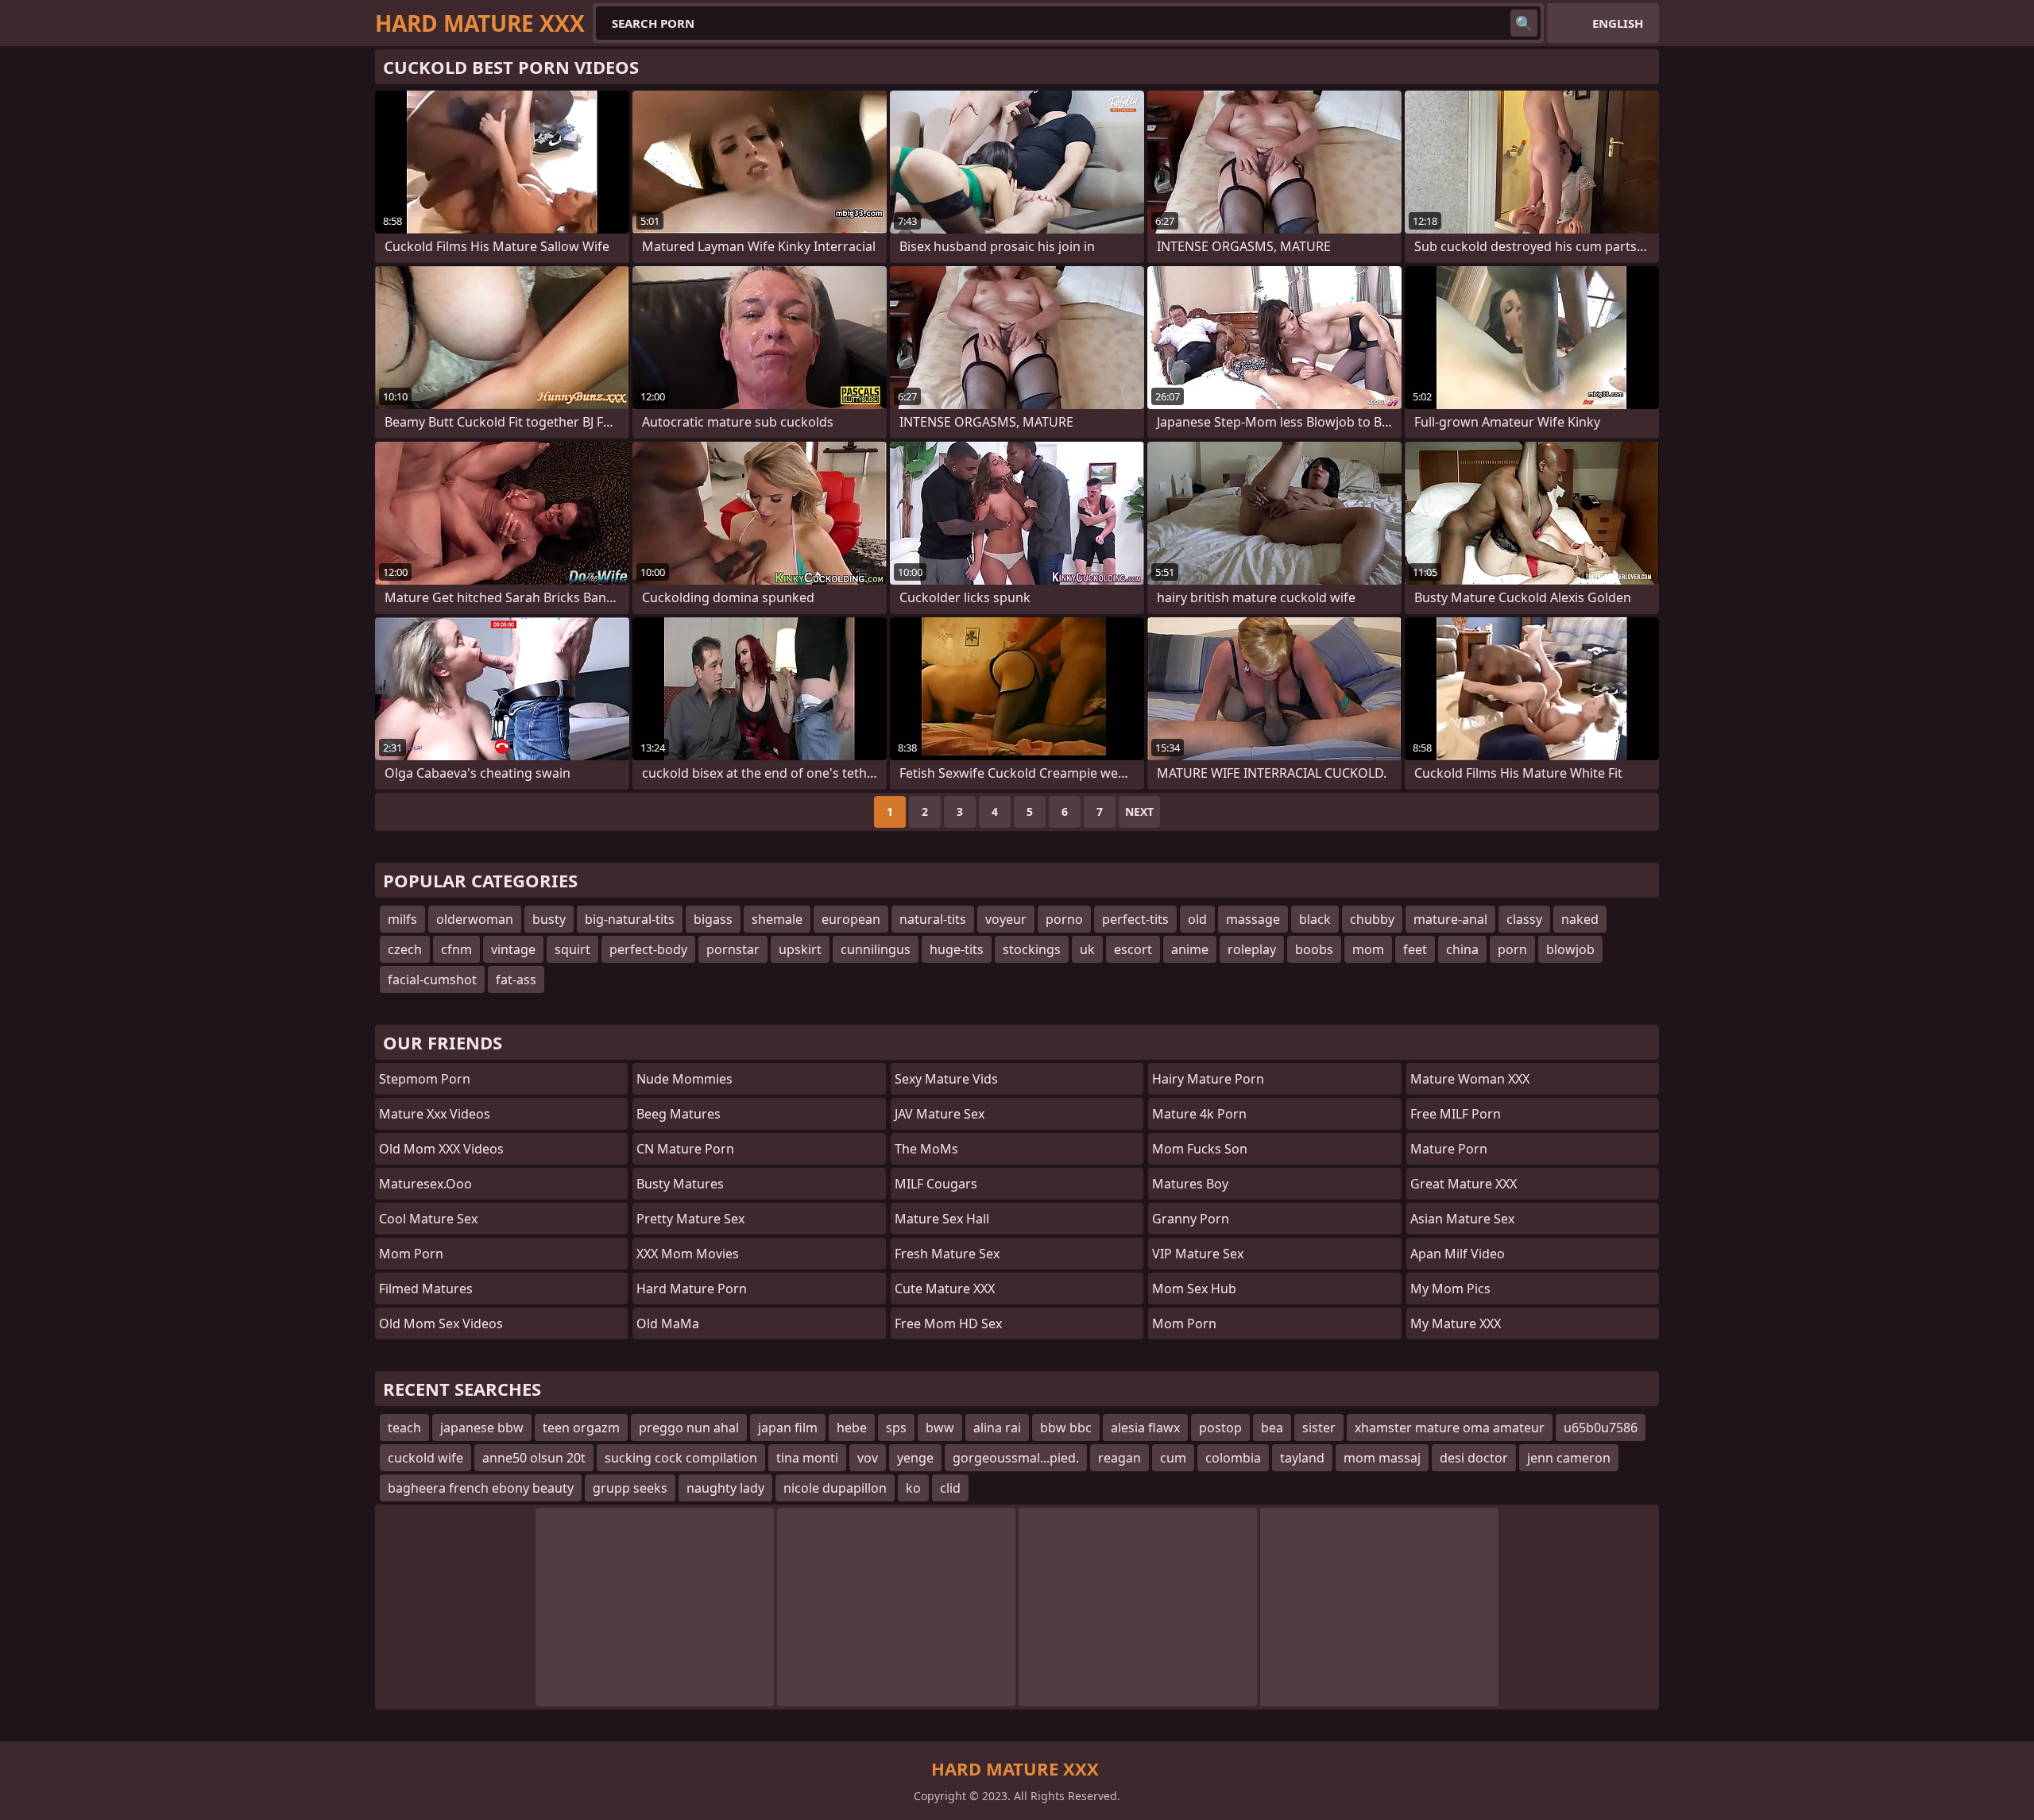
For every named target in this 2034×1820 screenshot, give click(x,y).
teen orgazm (581, 1428)
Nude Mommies (684, 1079)
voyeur (1006, 919)
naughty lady (725, 1488)
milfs (402, 919)
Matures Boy (1190, 1184)
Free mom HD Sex (948, 1323)
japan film (788, 1428)
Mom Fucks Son (1200, 1149)
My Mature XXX (1456, 1323)
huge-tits (957, 949)
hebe (852, 1428)
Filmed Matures (426, 1289)
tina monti (807, 1458)
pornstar (733, 949)
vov (868, 1458)
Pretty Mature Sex (690, 1219)
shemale (777, 919)
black (1315, 919)
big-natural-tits (630, 919)
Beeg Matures (679, 1114)
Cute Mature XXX (945, 1289)
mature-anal (1450, 919)
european (851, 919)
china (1462, 949)
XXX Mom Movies (688, 1254)
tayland (1302, 1458)
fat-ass (516, 980)
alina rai (997, 1428)
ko (913, 1488)
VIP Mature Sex (1198, 1254)
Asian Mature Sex (1462, 1219)
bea (1272, 1428)
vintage (513, 949)
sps (896, 1428)
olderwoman (475, 919)
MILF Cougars (936, 1184)
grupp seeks (630, 1488)
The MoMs (926, 1149)
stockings (1032, 949)
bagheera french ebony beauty (481, 1488)
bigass (713, 919)
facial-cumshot (432, 980)
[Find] (1524, 23)
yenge (915, 1458)
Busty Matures (680, 1184)
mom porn (411, 1254)
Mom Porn (1184, 1323)
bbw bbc (1066, 1428)
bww (940, 1428)
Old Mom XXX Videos (441, 1149)
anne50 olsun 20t (534, 1458)
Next (1139, 811)
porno (1064, 919)
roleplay (1252, 949)
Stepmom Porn (425, 1079)
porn (1512, 949)
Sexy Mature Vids (946, 1079)
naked (1580, 919)
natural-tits (933, 919)
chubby (1372, 919)
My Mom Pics (1450, 1289)
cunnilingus (876, 949)
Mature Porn (1449, 1149)
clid (950, 1488)
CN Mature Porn (685, 1149)
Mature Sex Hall (942, 1219)
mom (1368, 949)
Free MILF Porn (1456, 1114)
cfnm (456, 949)
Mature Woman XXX (1470, 1079)
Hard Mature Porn (692, 1289)
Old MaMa (668, 1323)
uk (1087, 949)
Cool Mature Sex (428, 1219)
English (1618, 23)
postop (1220, 1428)
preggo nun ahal (689, 1428)
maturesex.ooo (425, 1184)
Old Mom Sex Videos (441, 1323)
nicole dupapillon (835, 1488)
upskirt (800, 949)
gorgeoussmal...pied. (1016, 1458)
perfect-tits (1135, 919)
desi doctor (1474, 1458)
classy (1524, 919)
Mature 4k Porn (1199, 1114)
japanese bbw (482, 1428)
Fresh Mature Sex (947, 1254)
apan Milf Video (1458, 1254)
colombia (1233, 1458)
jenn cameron (1569, 1458)
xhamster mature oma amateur (1450, 1428)
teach (404, 1428)
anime (1190, 949)
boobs (1314, 949)
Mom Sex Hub (1194, 1289)
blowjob (1570, 949)
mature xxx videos (435, 1114)
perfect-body (648, 949)
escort (1133, 949)
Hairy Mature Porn (1208, 1079)
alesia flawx (1145, 1428)
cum (1173, 1458)
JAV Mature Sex (940, 1114)
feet (1415, 949)
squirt (572, 949)
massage (1253, 919)
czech (405, 949)
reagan (1119, 1458)
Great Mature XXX (1464, 1184)
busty (549, 919)
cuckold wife (425, 1458)
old (1197, 919)
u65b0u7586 (1601, 1428)
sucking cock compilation (681, 1458)
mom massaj (1382, 1458)
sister (1319, 1428)
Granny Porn (1191, 1219)
